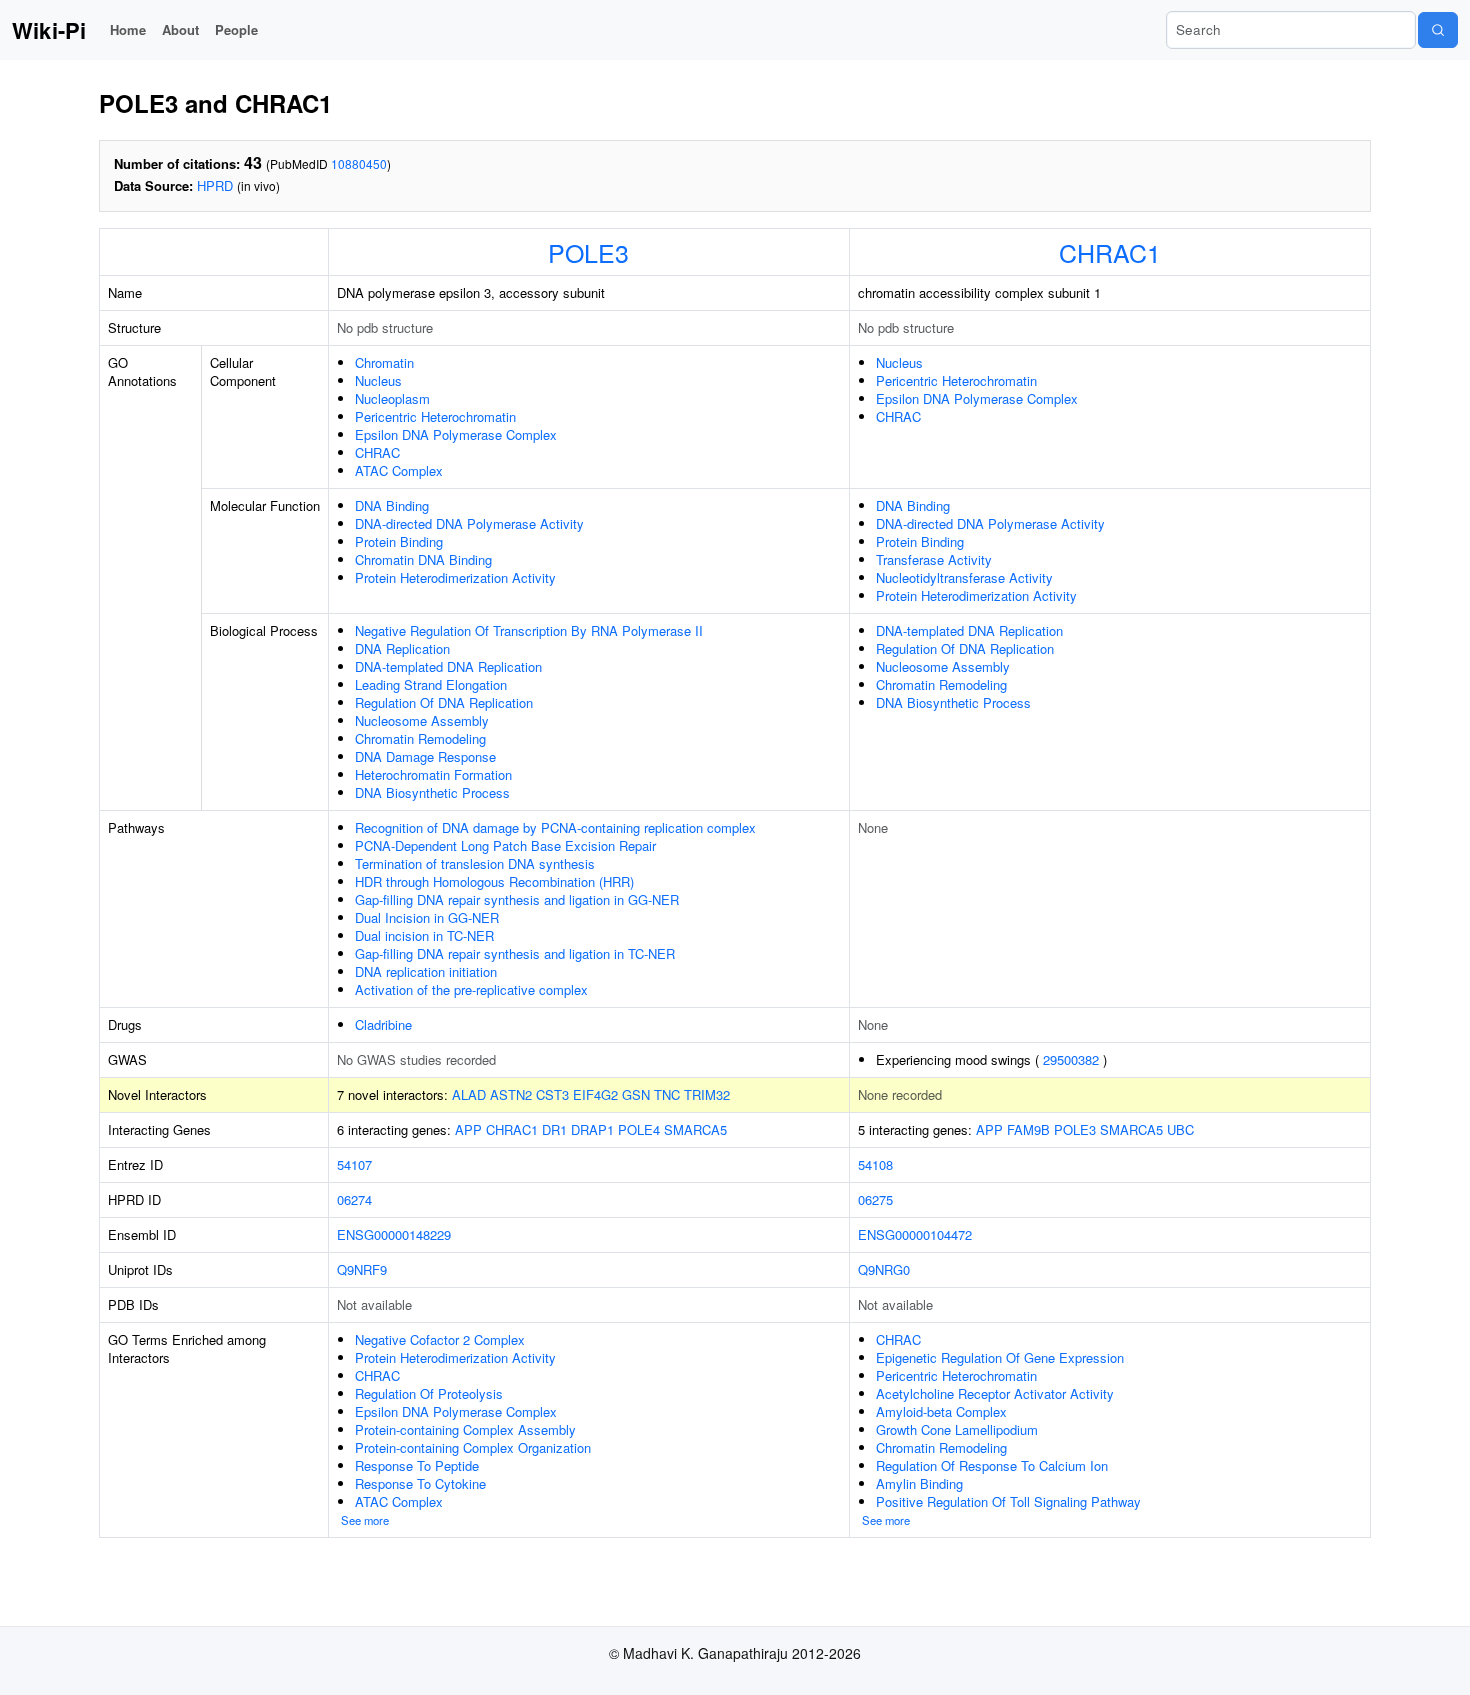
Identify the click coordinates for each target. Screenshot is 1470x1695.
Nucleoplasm (392, 398)
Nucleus (378, 380)
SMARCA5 (695, 1129)
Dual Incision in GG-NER (427, 917)
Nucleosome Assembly (422, 720)
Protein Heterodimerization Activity (455, 577)
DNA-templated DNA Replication (448, 666)
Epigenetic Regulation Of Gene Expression (1000, 1357)
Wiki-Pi (49, 30)
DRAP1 (592, 1129)
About (180, 29)
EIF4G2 (595, 1094)
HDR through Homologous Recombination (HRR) (494, 881)
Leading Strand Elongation (431, 684)
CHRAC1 (1110, 252)
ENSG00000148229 (394, 1234)
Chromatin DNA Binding (423, 559)
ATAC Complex (399, 470)
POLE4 (639, 1129)
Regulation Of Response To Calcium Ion (992, 1465)
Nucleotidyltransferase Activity (964, 577)
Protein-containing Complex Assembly (465, 1429)
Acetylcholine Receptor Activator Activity (995, 1393)
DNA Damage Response (425, 756)
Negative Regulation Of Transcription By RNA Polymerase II (529, 630)
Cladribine (383, 1024)
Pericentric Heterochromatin (435, 416)
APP (468, 1129)
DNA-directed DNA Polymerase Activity (469, 523)
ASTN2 (511, 1094)
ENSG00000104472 (915, 1234)
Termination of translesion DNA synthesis (475, 863)
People (236, 29)
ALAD (469, 1094)
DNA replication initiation (426, 971)
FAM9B (1028, 1129)
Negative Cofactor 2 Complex (440, 1339)
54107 (354, 1164)
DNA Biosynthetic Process (432, 792)
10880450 (359, 163)
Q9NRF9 (362, 1269)
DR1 (554, 1129)
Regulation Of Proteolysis (429, 1393)
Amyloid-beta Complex (941, 1411)
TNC (667, 1094)
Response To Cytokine (420, 1483)
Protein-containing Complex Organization (473, 1447)
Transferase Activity (934, 559)
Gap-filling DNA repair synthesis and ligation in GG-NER (517, 899)
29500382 (1071, 1059)
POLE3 (588, 252)
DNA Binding (392, 505)
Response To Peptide (417, 1465)
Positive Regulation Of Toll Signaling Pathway (1008, 1501)
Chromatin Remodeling (420, 738)
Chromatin (384, 362)
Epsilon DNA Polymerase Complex (456, 434)
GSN (636, 1094)
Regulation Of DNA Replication (444, 702)
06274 (354, 1199)
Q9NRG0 (884, 1269)
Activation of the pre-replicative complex (471, 989)
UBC (1180, 1129)
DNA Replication (402, 648)
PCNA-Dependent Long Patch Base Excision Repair (505, 845)
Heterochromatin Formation (433, 774)
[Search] (1438, 30)
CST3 (552, 1094)
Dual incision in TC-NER (424, 935)
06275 (875, 1199)
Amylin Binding (919, 1483)
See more (365, 1520)
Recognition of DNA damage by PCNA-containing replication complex (555, 827)
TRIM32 (707, 1094)
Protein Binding (399, 541)
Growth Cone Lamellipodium (957, 1429)
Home (128, 29)
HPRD (215, 185)
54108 (875, 1164)
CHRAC (377, 452)
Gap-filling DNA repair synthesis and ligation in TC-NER (515, 953)
